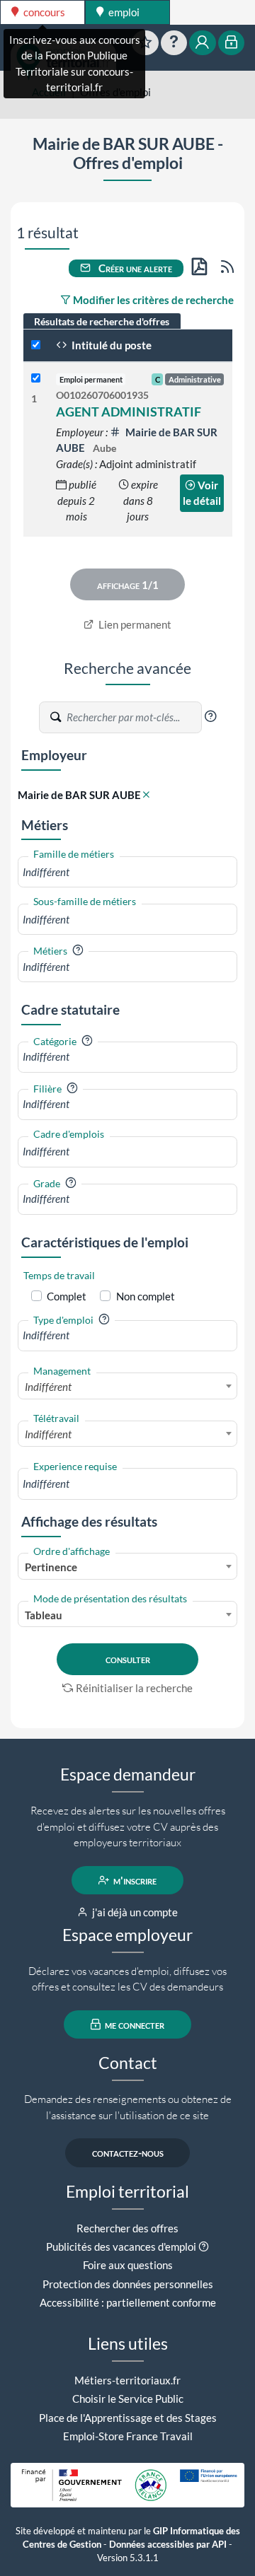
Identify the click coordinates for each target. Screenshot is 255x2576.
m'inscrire (134, 1880)
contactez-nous (128, 2152)
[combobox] (127, 872)
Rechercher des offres (127, 2228)
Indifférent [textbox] (48, 1387)
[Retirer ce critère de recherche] (146, 795)
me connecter (134, 2024)
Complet (67, 1296)
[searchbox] (127, 872)
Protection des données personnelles (128, 2284)
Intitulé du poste (110, 345)
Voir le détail (202, 493)
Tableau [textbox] (44, 1615)
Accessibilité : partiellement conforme (128, 2302)
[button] (210, 716)
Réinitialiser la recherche (134, 1688)
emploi (123, 12)
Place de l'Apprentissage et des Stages (128, 2418)
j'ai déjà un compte (134, 1912)
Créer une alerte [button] (134, 268)
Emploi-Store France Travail (128, 2436)
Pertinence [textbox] (51, 1567)
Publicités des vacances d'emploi (121, 2246)
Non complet (146, 1296)
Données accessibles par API (168, 2545)
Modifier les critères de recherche (152, 300)
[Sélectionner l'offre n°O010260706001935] (36, 379)
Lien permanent (134, 624)
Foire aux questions (128, 2265)
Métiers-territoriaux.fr (127, 2380)
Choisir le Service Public (128, 2399)
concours (43, 12)
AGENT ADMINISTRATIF (129, 412)
